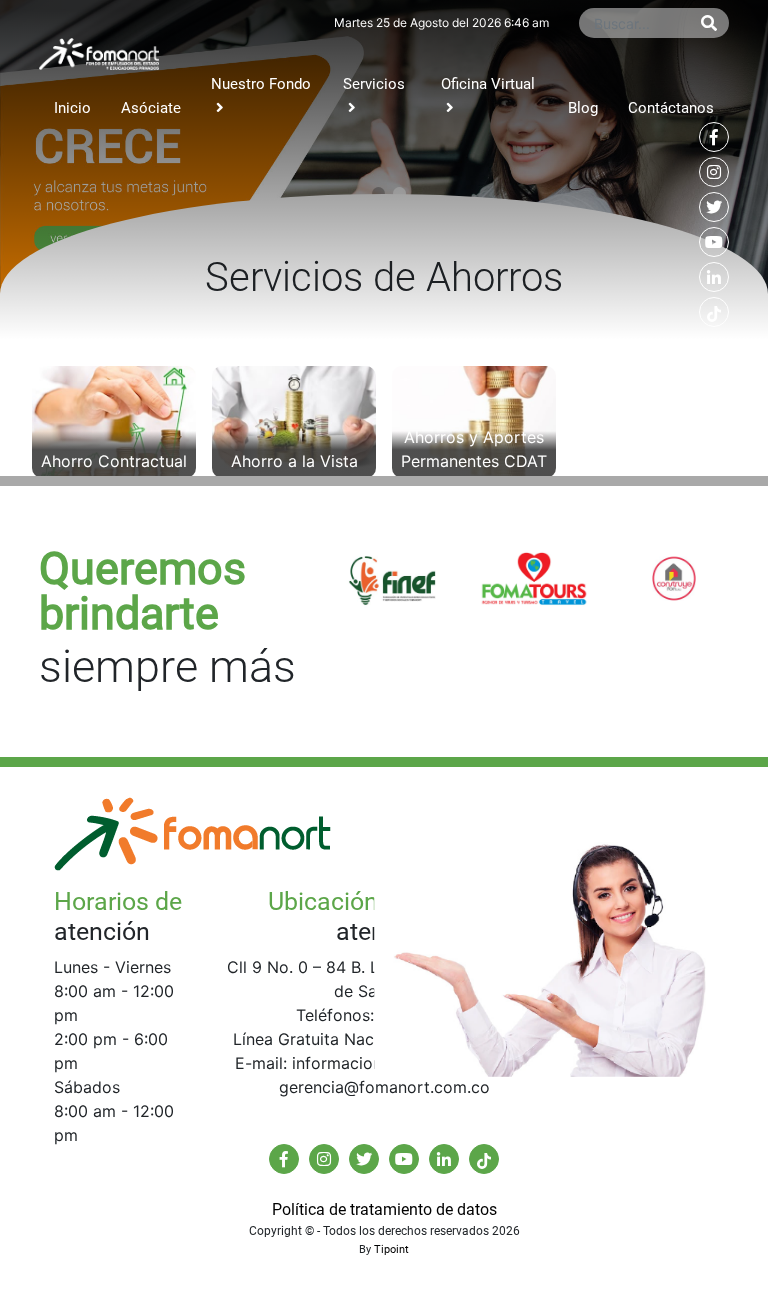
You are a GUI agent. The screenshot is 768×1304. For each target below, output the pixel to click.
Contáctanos (671, 108)
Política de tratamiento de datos (384, 1209)
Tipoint (391, 1249)
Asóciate (151, 108)
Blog (583, 108)
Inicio (72, 108)
